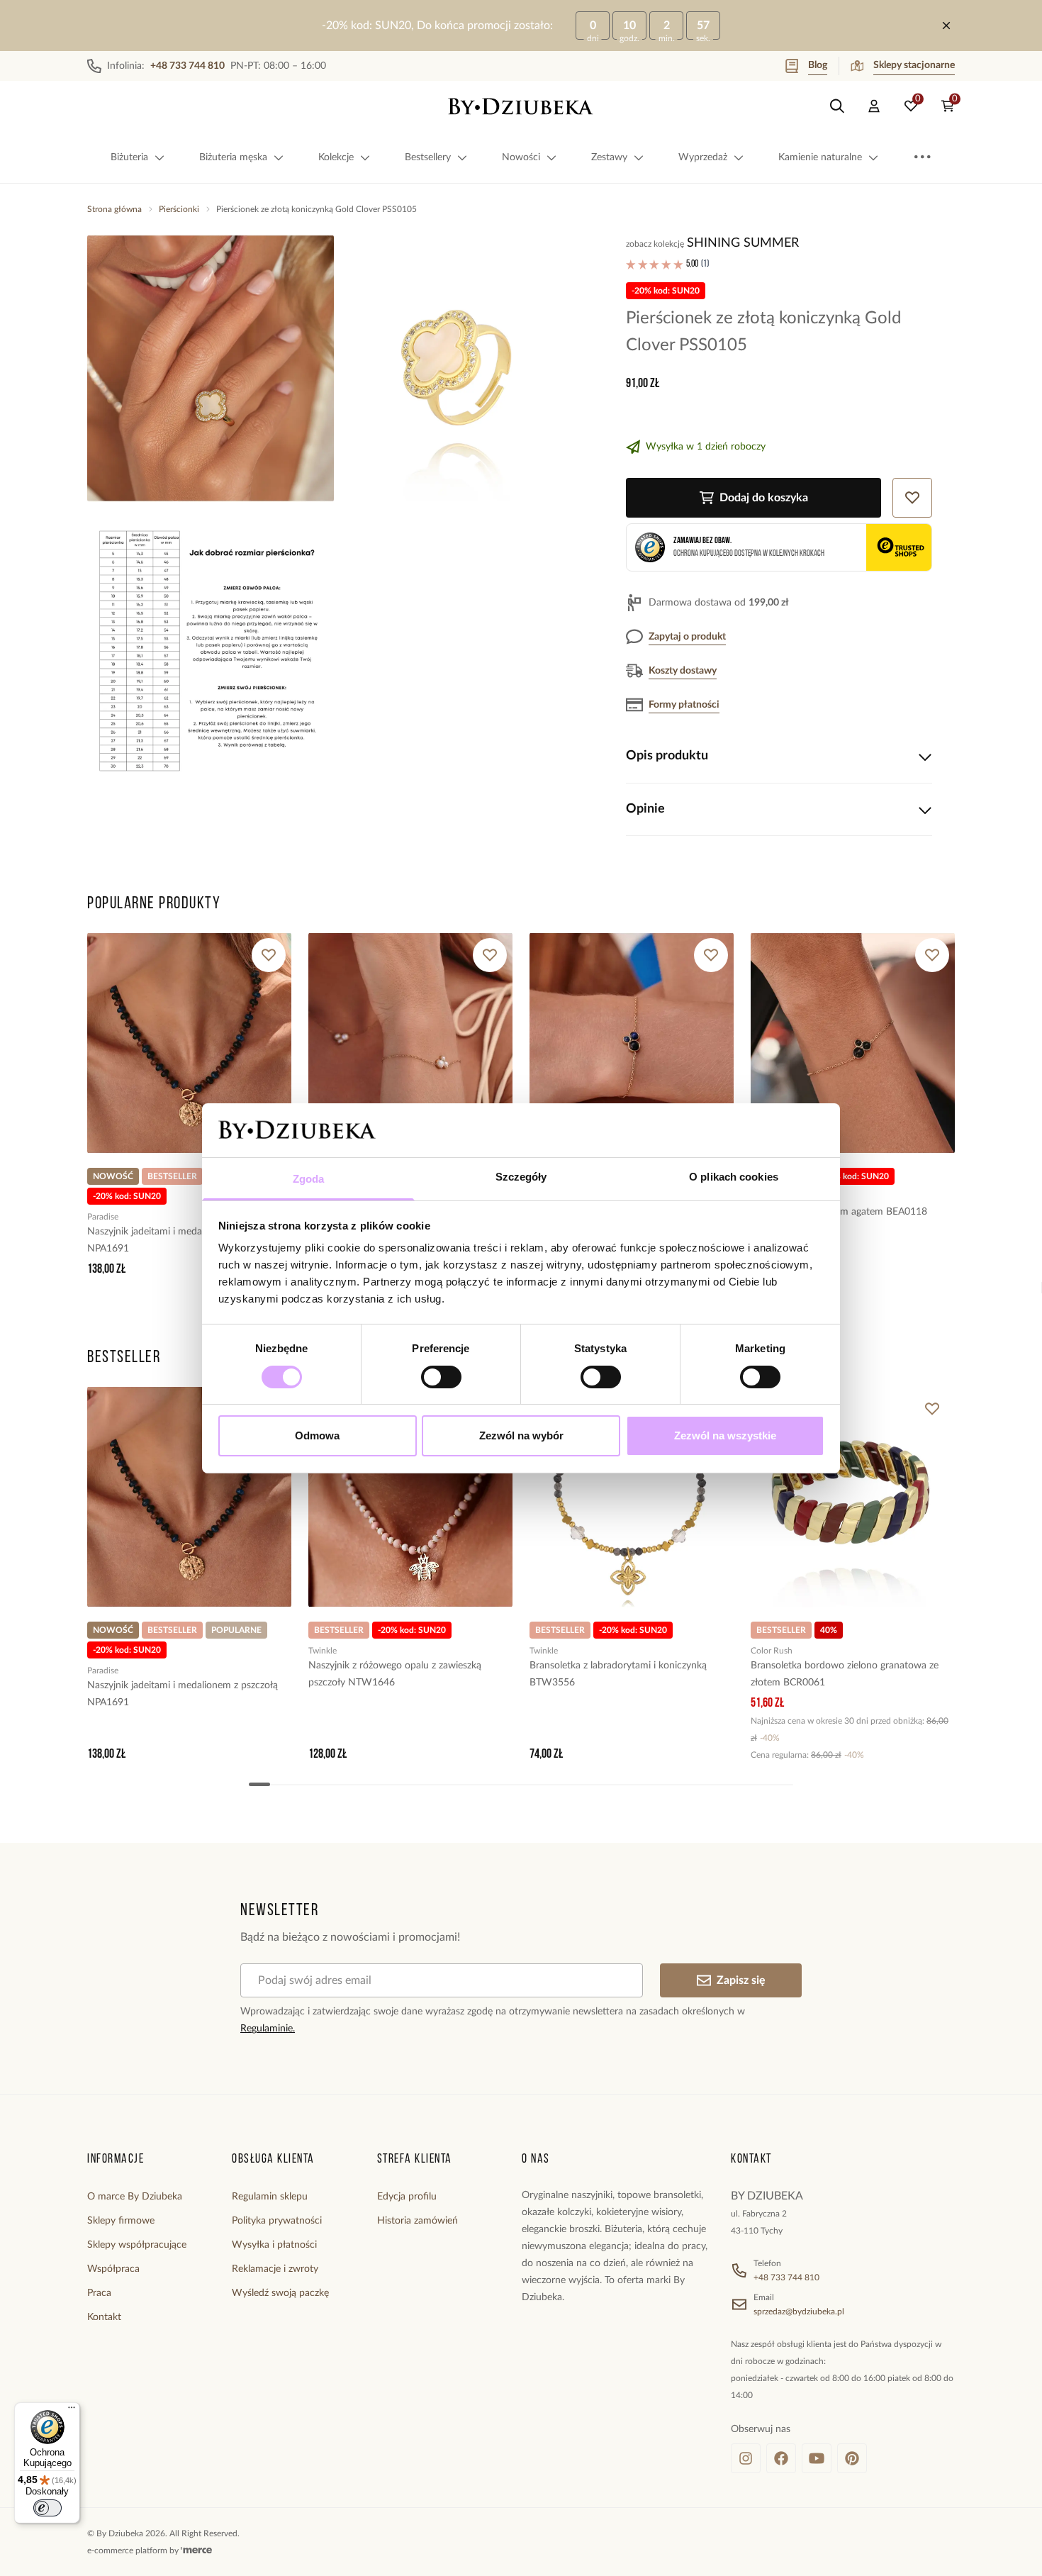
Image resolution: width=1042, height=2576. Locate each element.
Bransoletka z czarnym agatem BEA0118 (839, 1212)
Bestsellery (428, 157)
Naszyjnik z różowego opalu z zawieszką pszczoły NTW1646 (395, 1674)
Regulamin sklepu (270, 2197)
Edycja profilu (407, 2197)
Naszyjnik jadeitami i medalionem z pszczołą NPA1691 (183, 1240)
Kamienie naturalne (820, 157)
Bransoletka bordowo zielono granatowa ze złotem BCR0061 (845, 1674)
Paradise (103, 1217)
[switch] (441, 1377)
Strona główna (114, 209)
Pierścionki (179, 209)
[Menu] (72, 2411)
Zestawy (609, 157)
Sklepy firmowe (121, 2221)
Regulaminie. (268, 2029)
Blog (818, 65)
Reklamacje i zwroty (275, 2269)
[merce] (196, 2550)
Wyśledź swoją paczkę (280, 2293)
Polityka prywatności (277, 2221)
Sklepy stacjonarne (914, 65)
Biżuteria (129, 157)
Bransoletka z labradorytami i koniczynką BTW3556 (618, 1674)
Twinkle (323, 1651)
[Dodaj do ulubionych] (269, 955)
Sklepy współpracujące (137, 2245)
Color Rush (772, 1651)
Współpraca (113, 2269)
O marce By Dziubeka (135, 2197)
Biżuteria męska (233, 157)
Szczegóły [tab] (521, 1177)
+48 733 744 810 (786, 2277)
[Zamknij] (946, 26)
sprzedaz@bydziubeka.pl (799, 2312)
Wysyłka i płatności (274, 2245)
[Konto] (874, 106)
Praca (99, 2293)
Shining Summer (743, 243)
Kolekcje (336, 157)
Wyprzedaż (703, 157)
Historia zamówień (418, 2221)
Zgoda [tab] (309, 1179)
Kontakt (104, 2317)
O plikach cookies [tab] (734, 1177)
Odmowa (317, 1435)
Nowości (521, 157)
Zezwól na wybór (521, 1435)
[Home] (521, 106)
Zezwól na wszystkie (725, 1435)
